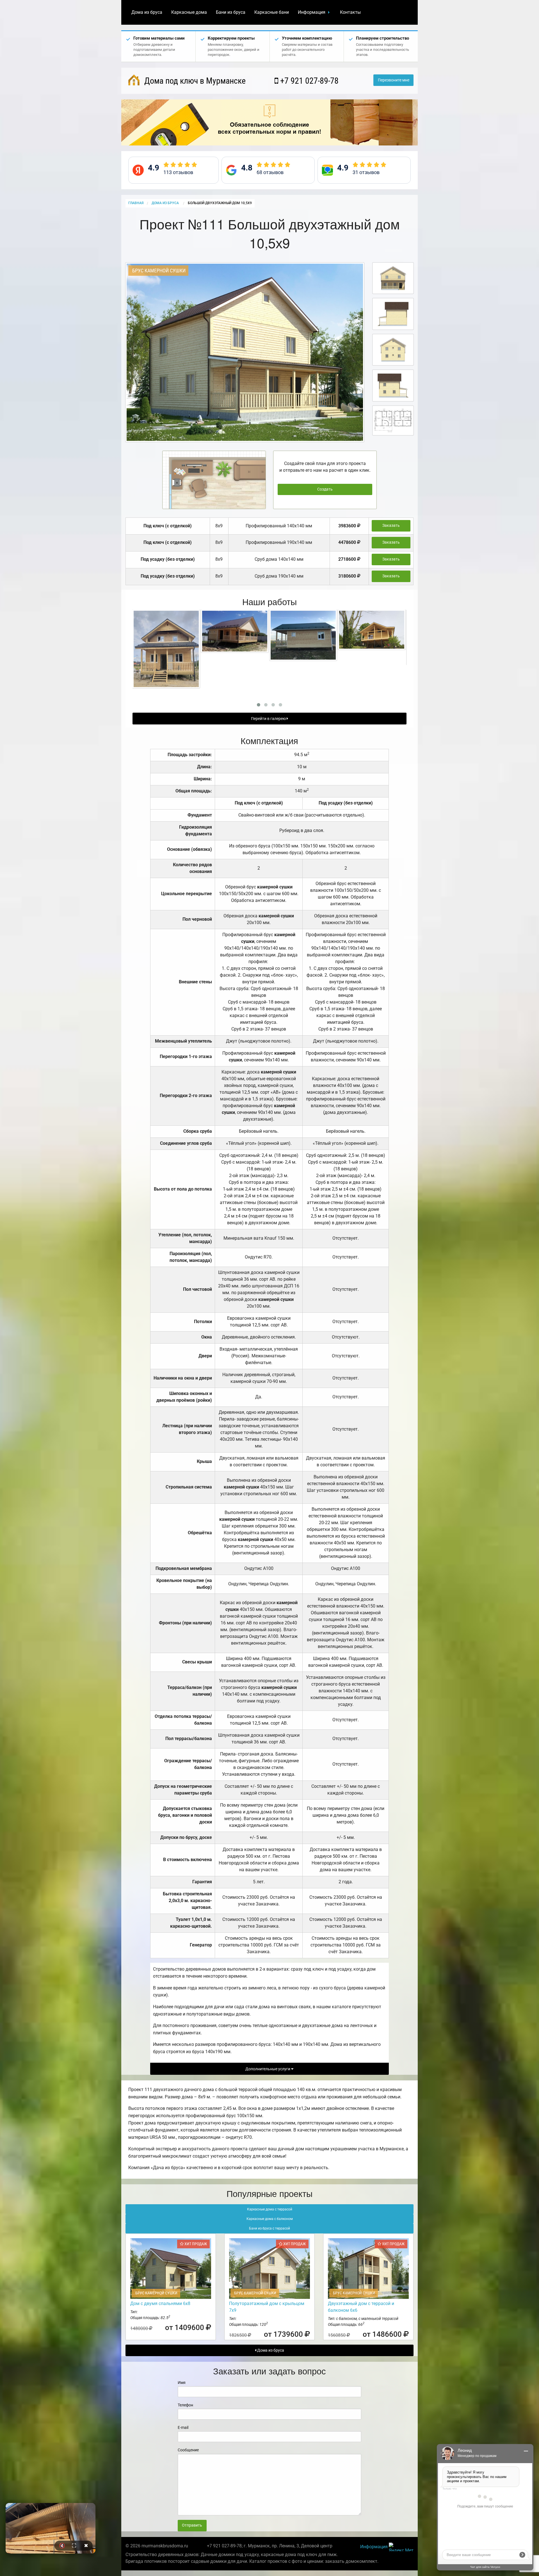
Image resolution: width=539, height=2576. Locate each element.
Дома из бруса (147, 12)
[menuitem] (147, 12)
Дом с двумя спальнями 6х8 (160, 2303)
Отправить (192, 2525)
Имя (182, 2383)
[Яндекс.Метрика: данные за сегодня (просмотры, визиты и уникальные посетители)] (401, 2547)
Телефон (185, 2405)
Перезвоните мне (394, 80)
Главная (136, 203)
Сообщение (188, 2450)
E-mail (183, 2427)
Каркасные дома (189, 12)
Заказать (391, 526)
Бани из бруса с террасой (269, 2228)
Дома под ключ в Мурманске (194, 81)
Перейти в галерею (269, 719)
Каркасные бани (272, 12)
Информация (312, 12)
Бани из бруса (231, 12)
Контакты (350, 12)
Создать (325, 489)
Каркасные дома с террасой (270, 2209)
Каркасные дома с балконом (270, 2219)
